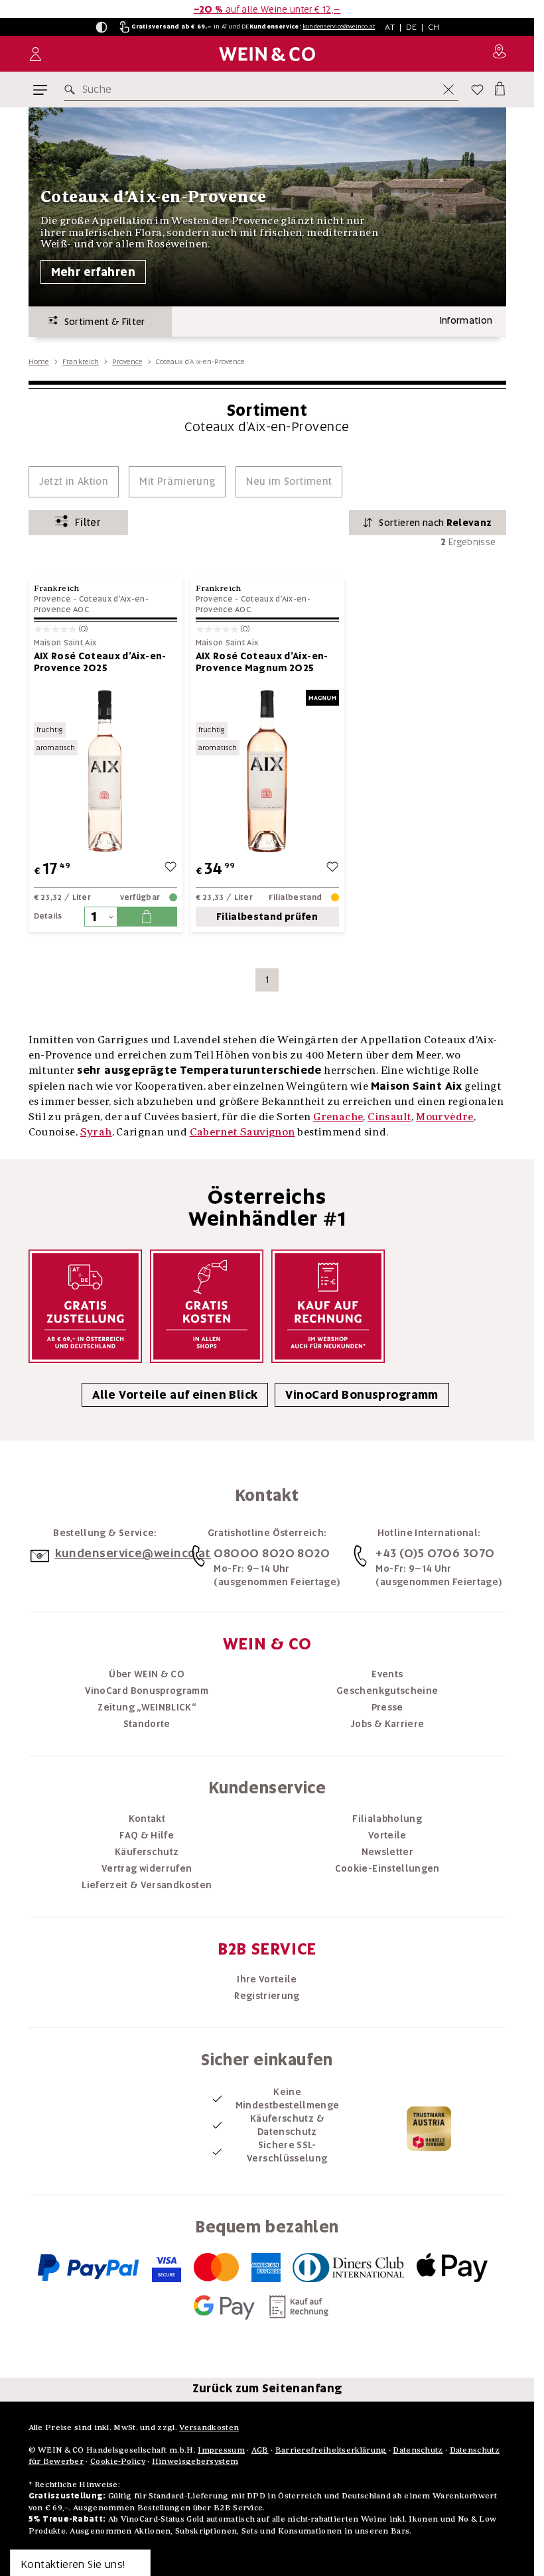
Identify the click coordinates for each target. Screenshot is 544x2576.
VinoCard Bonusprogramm (362, 1395)
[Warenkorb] (499, 87)
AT (390, 27)
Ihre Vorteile (267, 1979)
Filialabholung (387, 1819)
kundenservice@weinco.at (339, 27)
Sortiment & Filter (102, 322)
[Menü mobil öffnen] (40, 90)
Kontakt (147, 1819)
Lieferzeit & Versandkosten (147, 1885)
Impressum (221, 2450)
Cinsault (389, 1116)
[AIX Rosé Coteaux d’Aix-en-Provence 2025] (105, 771)
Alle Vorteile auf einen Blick (175, 1395)
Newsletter (388, 1852)
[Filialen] (499, 54)
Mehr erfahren (94, 272)
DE (412, 27)
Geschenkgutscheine (387, 1691)
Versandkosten (209, 2427)
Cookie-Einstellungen (387, 1868)
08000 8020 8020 (272, 1553)
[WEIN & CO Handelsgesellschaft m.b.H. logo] (267, 54)
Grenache (338, 1116)
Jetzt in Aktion (74, 482)
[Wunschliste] (477, 90)
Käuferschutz (147, 1852)
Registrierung (267, 1996)
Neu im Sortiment (289, 482)
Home (39, 361)
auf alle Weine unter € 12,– (267, 9)
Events (387, 1674)
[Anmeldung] (35, 54)
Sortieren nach (435, 523)
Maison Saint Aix (65, 643)
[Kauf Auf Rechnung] (328, 1306)
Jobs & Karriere (387, 1724)
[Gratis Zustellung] (85, 1306)
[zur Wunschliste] (170, 869)
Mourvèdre (445, 1116)
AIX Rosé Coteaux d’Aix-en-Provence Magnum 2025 (262, 662)
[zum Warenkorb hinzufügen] (147, 917)
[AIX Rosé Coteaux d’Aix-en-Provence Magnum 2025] (267, 771)
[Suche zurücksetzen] (448, 90)
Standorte (147, 1724)
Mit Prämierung (177, 482)
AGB (260, 2450)
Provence (127, 361)
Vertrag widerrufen (147, 1868)
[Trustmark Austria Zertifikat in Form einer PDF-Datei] (429, 2128)
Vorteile (387, 1835)
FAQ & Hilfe (147, 1835)
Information (466, 320)
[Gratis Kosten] (207, 1306)
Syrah (96, 1131)
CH (434, 27)
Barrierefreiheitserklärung (331, 2450)
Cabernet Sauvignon (242, 1131)
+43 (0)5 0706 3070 (435, 1553)
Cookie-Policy (118, 2461)
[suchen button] (72, 90)
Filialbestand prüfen (267, 917)
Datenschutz (418, 2450)
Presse (387, 1707)
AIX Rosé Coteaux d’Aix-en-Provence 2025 (100, 662)
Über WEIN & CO (147, 1674)
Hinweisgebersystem (195, 2461)
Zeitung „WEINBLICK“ (147, 1707)
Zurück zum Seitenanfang (267, 2388)
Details (48, 916)
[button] (102, 27)
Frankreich (81, 361)
